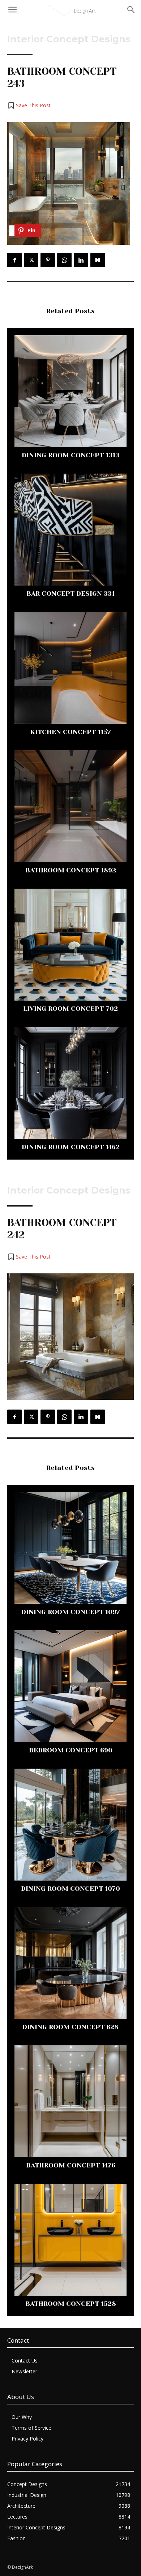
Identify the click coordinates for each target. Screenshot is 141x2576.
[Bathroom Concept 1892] (70, 806)
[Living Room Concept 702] (70, 945)
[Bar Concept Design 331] (70, 530)
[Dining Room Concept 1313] (70, 391)
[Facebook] (14, 260)
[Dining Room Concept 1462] (70, 1083)
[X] (31, 260)
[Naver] (98, 260)
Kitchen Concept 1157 (71, 732)
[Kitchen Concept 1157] (70, 668)
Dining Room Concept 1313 (70, 455)
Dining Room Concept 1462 (71, 1147)
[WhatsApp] (64, 260)
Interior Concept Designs (69, 39)
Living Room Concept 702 (70, 1009)
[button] (29, 105)
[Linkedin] (81, 260)
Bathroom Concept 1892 (71, 870)
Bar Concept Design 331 (70, 594)
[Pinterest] (48, 260)
